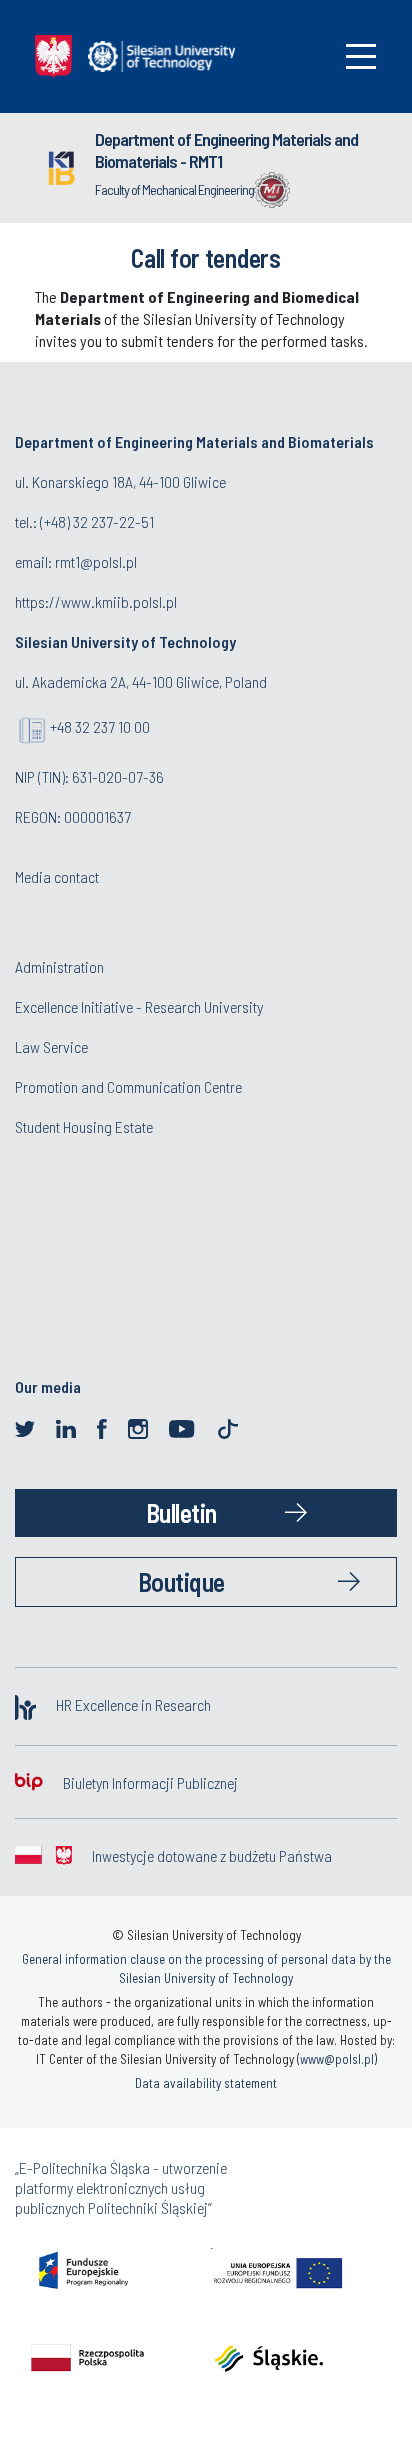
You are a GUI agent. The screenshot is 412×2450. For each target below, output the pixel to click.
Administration (59, 966)
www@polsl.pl (337, 2059)
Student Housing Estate (84, 1126)
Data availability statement (206, 2083)
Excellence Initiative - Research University (139, 1006)
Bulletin (181, 1512)
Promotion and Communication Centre (128, 1086)
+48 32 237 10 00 (100, 726)
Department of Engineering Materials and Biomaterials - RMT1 (226, 150)
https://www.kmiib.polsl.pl (96, 601)
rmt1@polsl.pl (96, 561)
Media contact (57, 876)
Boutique (181, 1581)
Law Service (51, 1046)
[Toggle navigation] (361, 56)
